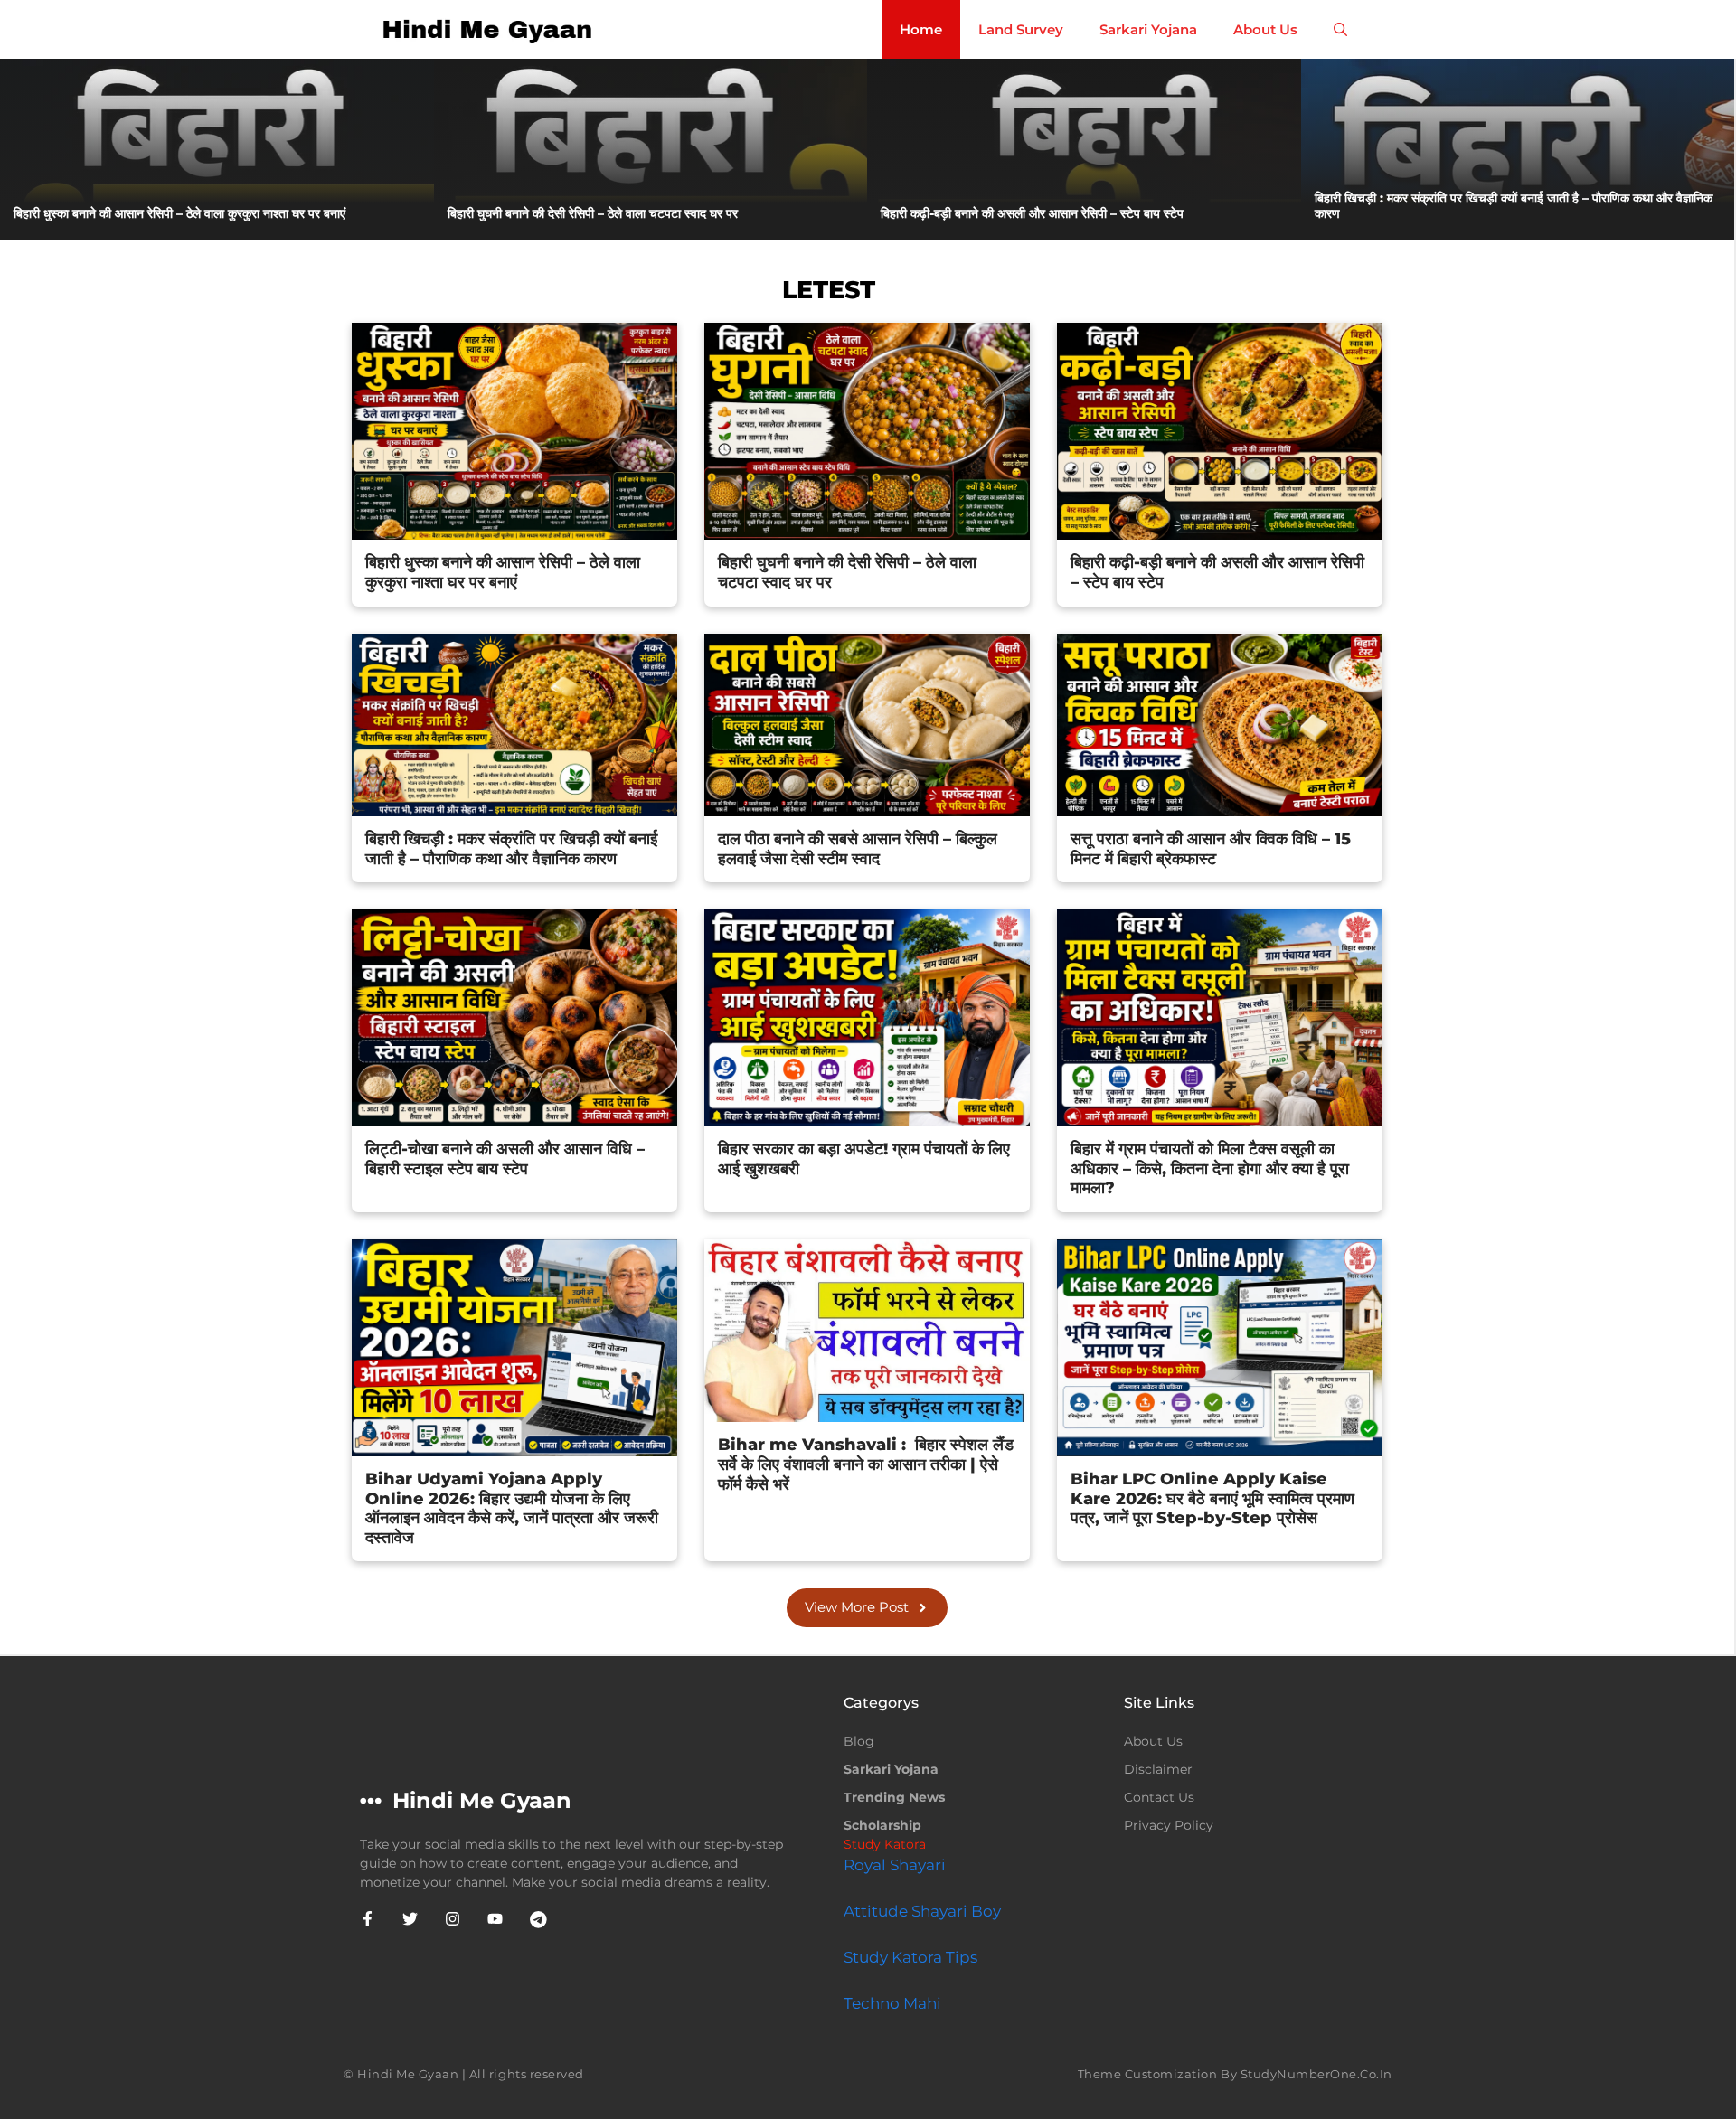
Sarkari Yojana (1148, 29)
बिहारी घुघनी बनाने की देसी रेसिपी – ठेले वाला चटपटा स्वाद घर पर (594, 213)
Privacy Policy (1169, 1825)
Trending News (894, 1797)
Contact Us (1159, 1797)
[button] (1340, 29)
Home (921, 29)
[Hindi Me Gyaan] (490, 29)
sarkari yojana (891, 1769)
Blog (859, 1741)
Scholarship (882, 1825)
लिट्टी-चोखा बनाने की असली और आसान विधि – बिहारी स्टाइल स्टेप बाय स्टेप (505, 1159)
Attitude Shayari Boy (922, 1911)
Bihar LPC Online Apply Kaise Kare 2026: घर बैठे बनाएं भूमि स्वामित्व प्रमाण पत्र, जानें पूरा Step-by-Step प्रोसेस (1212, 1498)
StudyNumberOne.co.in (1316, 2074)
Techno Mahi (892, 2003)
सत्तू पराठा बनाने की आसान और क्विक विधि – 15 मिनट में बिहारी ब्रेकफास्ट (1211, 849)
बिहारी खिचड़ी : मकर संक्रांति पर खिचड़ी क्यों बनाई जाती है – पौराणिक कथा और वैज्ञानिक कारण (1514, 206)
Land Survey (1021, 29)
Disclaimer (1158, 1769)
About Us (1265, 29)
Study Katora (885, 1844)
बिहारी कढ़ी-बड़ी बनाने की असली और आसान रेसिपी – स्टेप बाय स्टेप (1034, 213)
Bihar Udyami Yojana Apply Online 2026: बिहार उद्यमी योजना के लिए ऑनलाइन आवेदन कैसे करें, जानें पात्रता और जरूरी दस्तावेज (512, 1508)
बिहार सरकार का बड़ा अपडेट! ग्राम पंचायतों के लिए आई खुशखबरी (864, 1159)
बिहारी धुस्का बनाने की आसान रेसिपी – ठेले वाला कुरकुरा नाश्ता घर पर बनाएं (181, 213)
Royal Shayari (895, 1865)
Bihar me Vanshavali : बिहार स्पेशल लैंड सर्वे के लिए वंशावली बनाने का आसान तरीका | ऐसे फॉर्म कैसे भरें (866, 1464)
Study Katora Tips (910, 1957)
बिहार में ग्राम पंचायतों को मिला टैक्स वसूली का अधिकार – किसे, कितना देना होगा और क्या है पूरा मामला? (1210, 1168)
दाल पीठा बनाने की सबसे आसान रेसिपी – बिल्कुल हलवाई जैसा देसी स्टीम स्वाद (858, 849)
